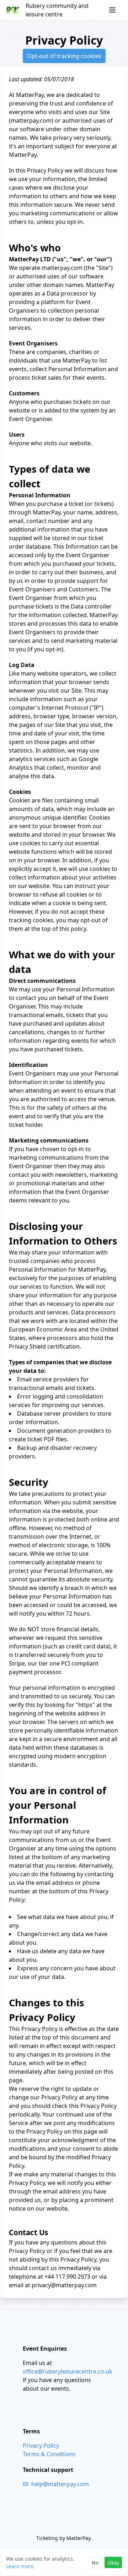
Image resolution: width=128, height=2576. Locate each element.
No (95, 2563)
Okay (113, 2563)
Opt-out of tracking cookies (64, 56)
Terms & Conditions (49, 2454)
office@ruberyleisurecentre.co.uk (68, 2371)
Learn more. (20, 2566)
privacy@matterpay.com (64, 2285)
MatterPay (78, 2538)
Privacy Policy (41, 2446)
